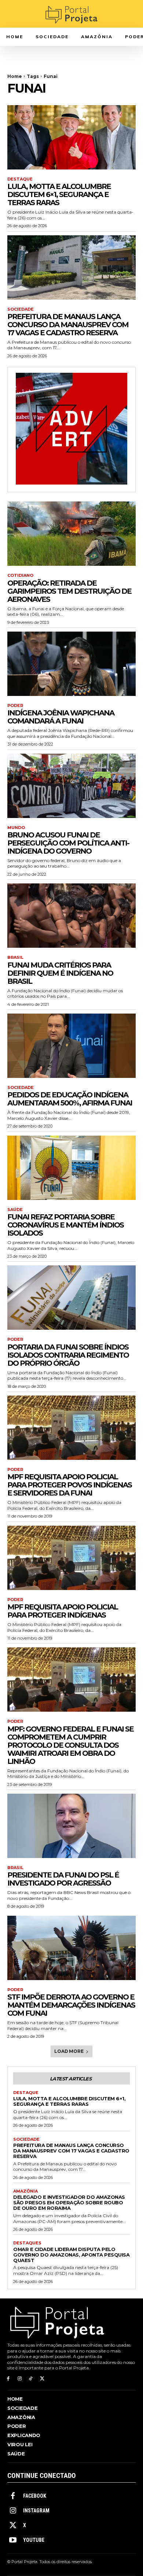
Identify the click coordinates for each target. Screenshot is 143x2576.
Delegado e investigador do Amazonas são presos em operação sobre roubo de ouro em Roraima (69, 2202)
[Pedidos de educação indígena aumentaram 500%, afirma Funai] (71, 1046)
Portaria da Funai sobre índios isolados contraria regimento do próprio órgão (68, 1355)
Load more (69, 2051)
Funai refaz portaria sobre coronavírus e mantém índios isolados (65, 1225)
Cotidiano (20, 576)
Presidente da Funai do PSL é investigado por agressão (63, 1879)
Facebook (35, 2496)
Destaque (20, 179)
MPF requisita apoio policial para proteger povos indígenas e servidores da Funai (69, 1485)
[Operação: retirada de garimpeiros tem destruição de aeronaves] (71, 534)
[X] (42, 2379)
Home (15, 76)
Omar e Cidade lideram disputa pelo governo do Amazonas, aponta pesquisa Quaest (71, 2255)
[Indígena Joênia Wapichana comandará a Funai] (71, 664)
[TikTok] (31, 2379)
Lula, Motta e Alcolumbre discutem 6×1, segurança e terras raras (59, 194)
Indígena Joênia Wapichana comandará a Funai (61, 717)
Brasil (15, 957)
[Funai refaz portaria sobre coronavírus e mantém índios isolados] (71, 1168)
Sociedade (21, 309)
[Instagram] (20, 2379)
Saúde (15, 1210)
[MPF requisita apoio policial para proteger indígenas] (71, 1558)
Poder (15, 706)
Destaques (27, 2243)
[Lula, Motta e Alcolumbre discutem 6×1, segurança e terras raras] (71, 137)
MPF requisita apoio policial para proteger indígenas (63, 1611)
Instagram (36, 2511)
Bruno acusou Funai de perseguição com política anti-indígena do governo (68, 843)
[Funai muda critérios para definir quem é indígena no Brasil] (71, 916)
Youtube (34, 2540)
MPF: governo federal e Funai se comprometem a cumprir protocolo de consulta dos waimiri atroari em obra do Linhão (70, 1745)
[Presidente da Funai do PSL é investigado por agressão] (71, 1826)
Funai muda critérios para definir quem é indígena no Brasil (60, 973)
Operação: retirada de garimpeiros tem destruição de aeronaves (69, 591)
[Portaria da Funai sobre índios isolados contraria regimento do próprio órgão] (71, 1298)
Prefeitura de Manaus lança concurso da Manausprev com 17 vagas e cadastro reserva (68, 325)
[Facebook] (8, 2379)
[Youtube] (13, 2540)
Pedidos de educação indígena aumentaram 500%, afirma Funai (70, 1099)
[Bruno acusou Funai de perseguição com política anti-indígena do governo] (71, 786)
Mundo (16, 828)
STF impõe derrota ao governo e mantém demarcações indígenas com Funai (71, 2005)
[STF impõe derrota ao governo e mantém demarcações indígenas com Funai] (71, 1948)
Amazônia (25, 2191)
